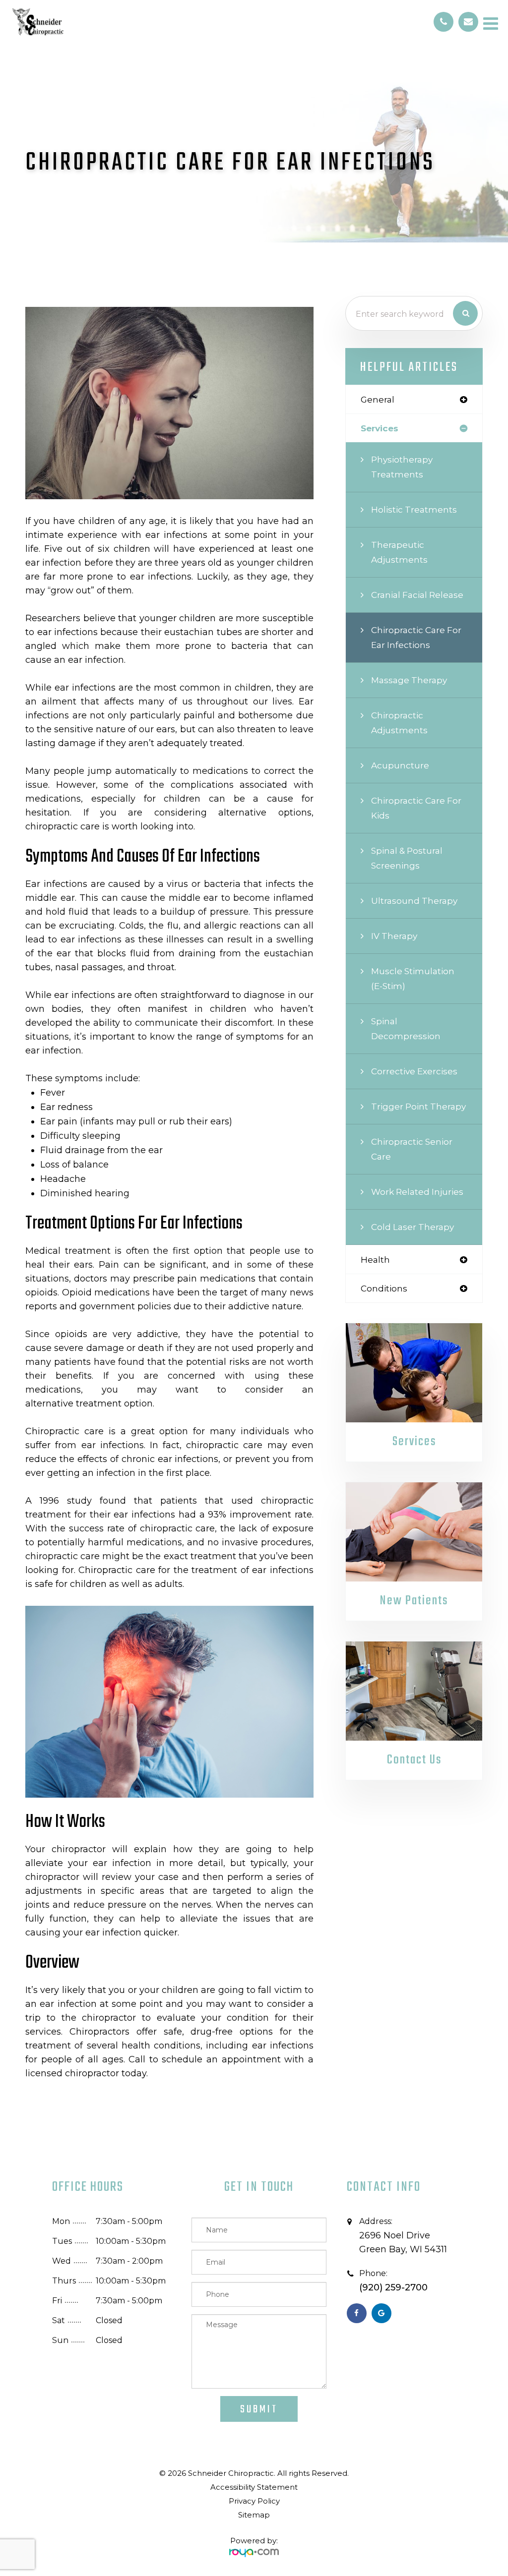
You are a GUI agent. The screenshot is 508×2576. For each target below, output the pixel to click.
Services (414, 1442)
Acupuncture (400, 765)
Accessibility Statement (254, 2487)
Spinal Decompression (406, 1028)
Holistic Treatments (414, 509)
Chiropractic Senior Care (412, 1149)
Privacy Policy (254, 2501)
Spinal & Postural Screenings (407, 858)
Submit (259, 2409)
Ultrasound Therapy (414, 901)
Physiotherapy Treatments (402, 467)
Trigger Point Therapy (418, 1106)
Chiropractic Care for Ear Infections (416, 637)
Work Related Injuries (417, 1192)
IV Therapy (394, 936)
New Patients (414, 1601)
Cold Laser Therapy (413, 1227)
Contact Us (414, 1760)
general (378, 399)
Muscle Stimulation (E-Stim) (413, 978)
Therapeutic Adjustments (399, 552)
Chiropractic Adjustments (399, 723)
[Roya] (254, 2549)
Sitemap (254, 2515)
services (380, 428)
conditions (384, 1288)
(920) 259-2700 (393, 2287)
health (375, 1259)
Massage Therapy (409, 680)
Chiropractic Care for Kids (416, 808)
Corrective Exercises (414, 1071)
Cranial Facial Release (417, 595)
